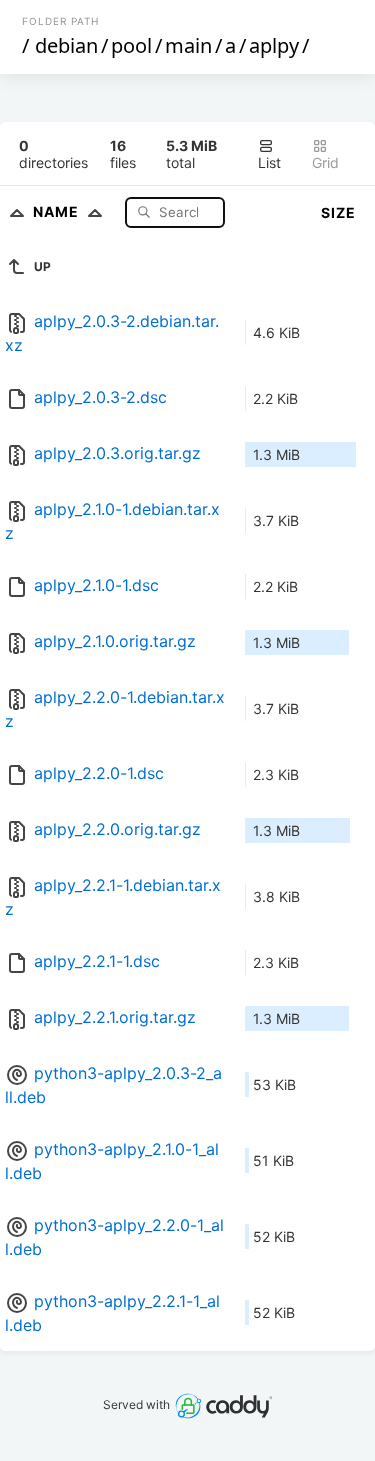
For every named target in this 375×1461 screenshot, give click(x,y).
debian (66, 45)
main (188, 45)
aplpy (274, 45)
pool (131, 45)
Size (338, 212)
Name (58, 211)
